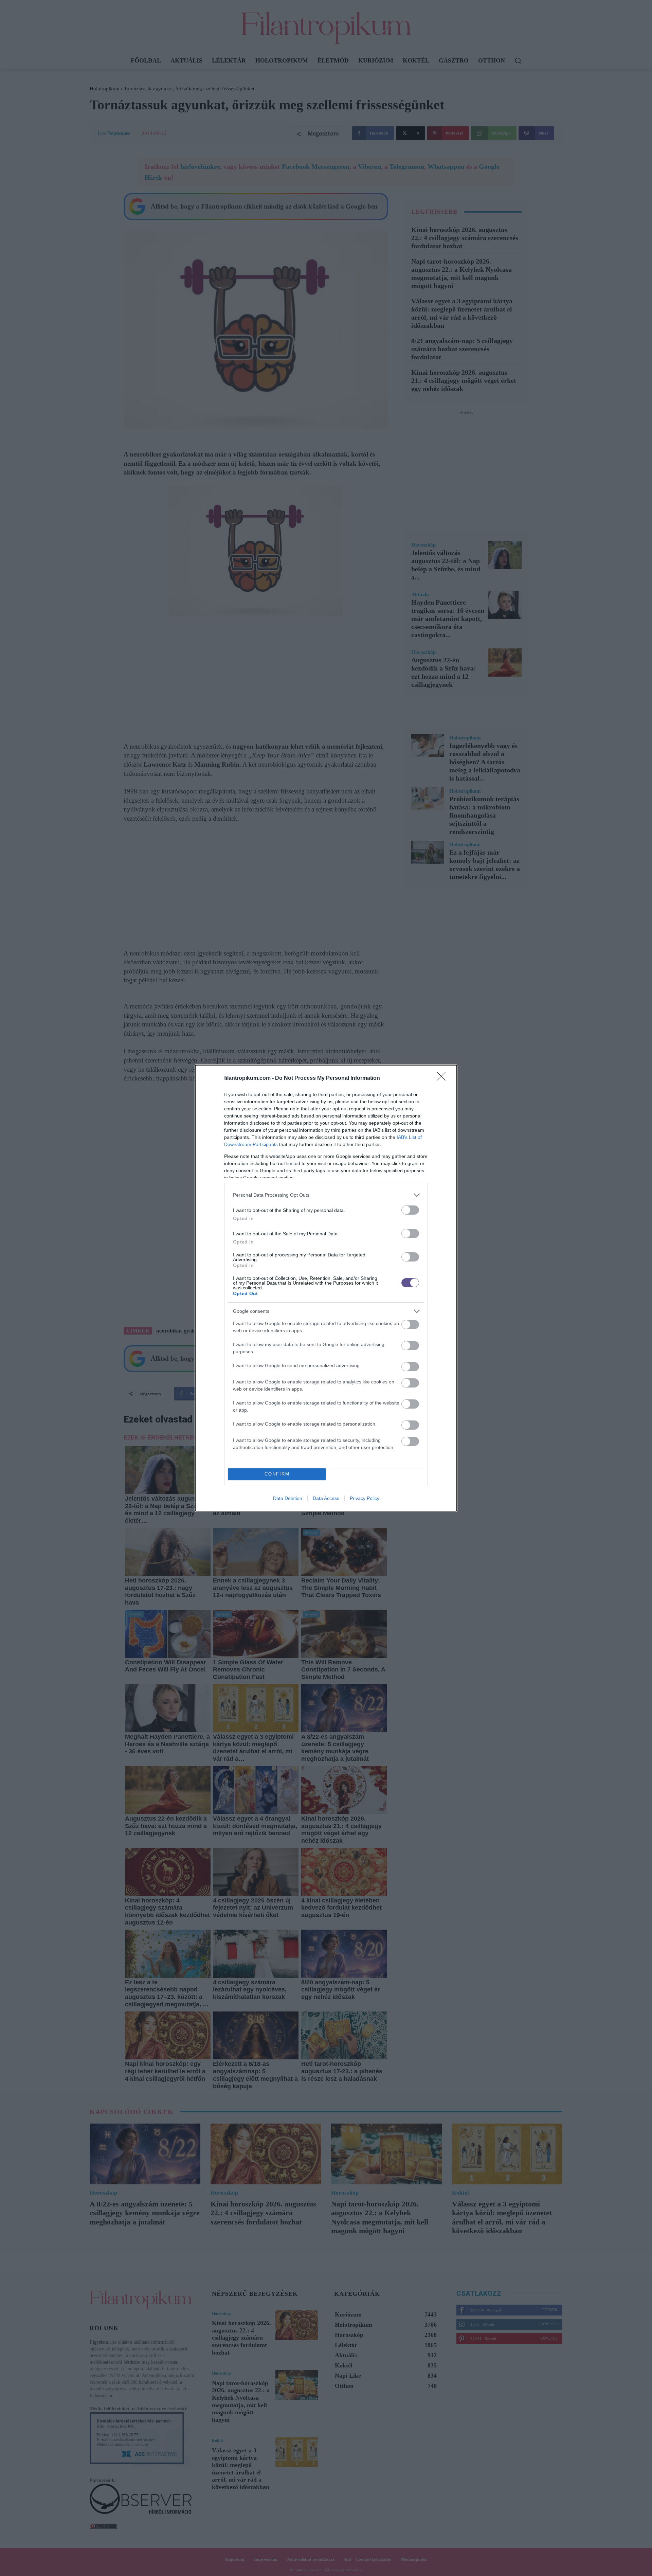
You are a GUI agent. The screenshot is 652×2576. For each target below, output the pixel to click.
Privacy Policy (365, 1498)
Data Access (326, 1498)
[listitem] (326, 1195)
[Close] (443, 1078)
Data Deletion (288, 1498)
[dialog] (326, 1288)
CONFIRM (277, 1474)
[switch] (410, 1210)
